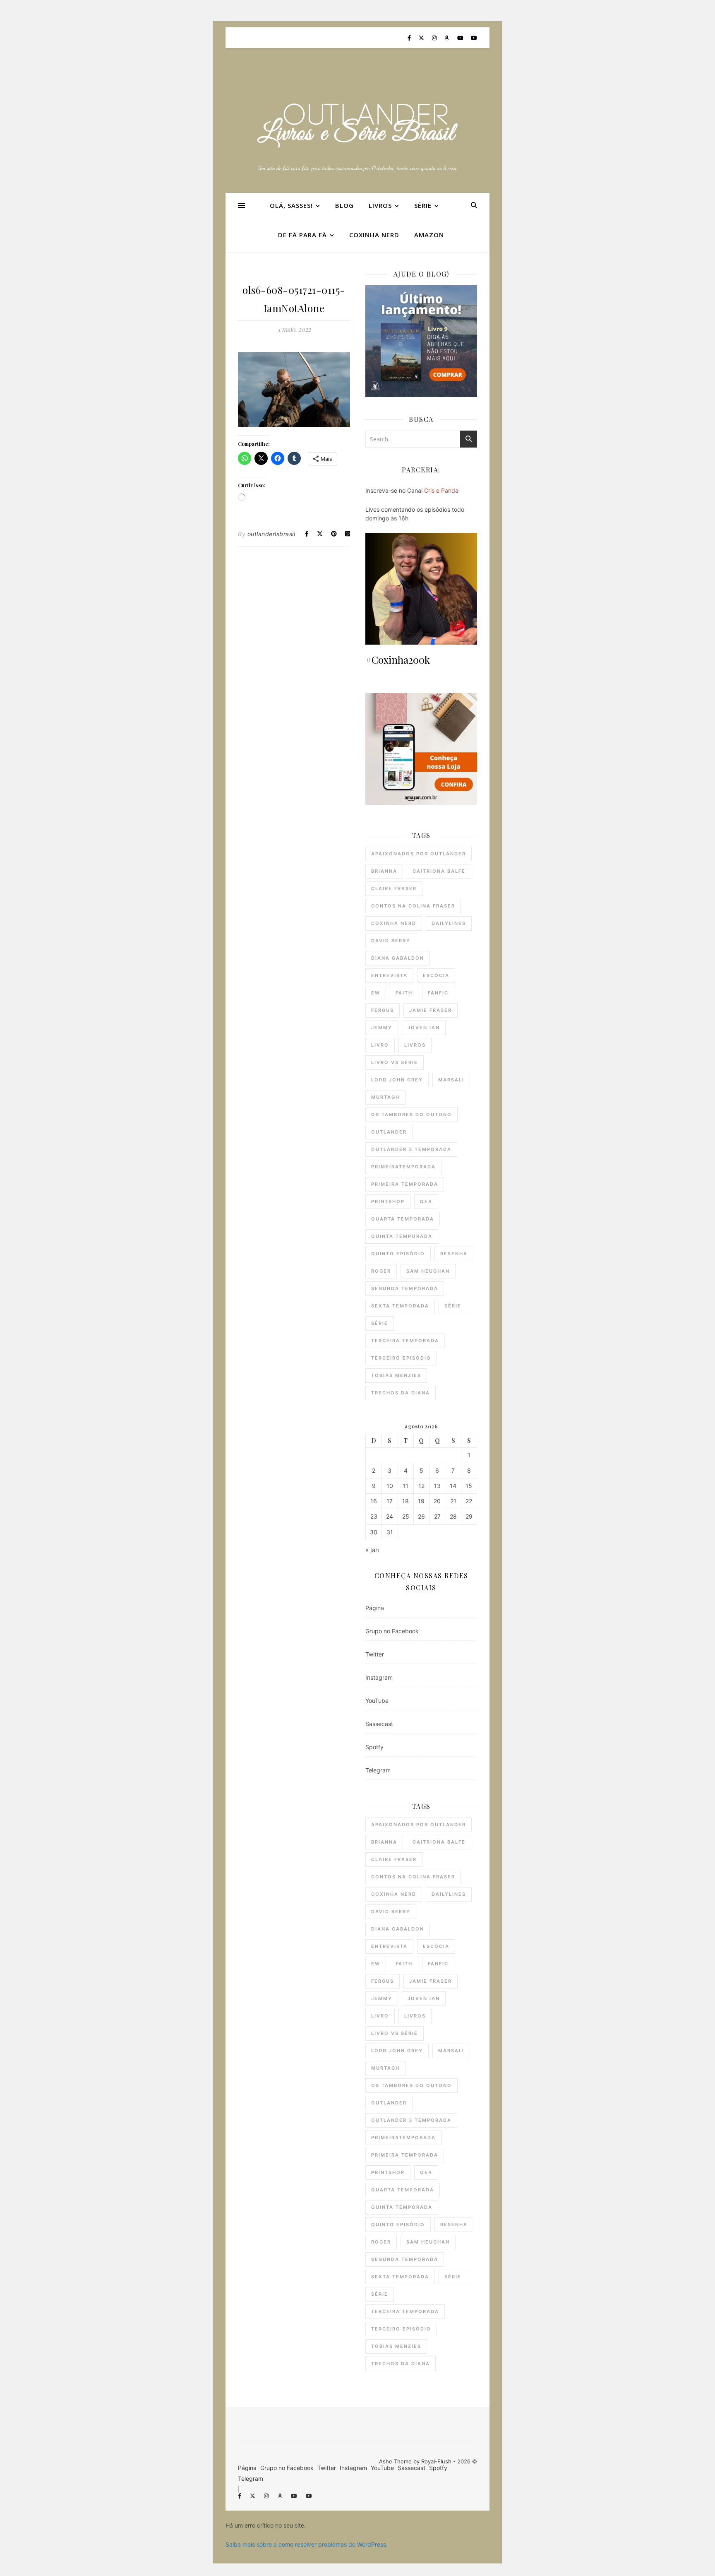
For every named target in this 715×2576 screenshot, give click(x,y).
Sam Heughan (428, 1271)
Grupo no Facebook (392, 1631)
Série (423, 205)
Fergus (383, 1010)
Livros (380, 205)
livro (380, 1045)
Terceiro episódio (401, 1358)
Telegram (378, 1770)
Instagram (379, 1677)
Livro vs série (395, 1062)
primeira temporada (405, 1184)
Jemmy (382, 1028)
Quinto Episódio (398, 1254)
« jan (372, 1550)
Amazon (429, 235)
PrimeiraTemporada (403, 1167)
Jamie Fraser (431, 1010)
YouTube (377, 1701)
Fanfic (438, 993)
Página (375, 1608)
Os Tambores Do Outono (411, 1115)
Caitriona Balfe (439, 871)
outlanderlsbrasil (271, 534)
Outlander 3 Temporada (411, 1149)
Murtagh (385, 1097)
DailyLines (449, 923)
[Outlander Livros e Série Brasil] (357, 125)
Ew (376, 993)
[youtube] (461, 38)
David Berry (391, 941)
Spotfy (374, 1747)
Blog (344, 205)
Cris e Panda (441, 490)
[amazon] (447, 38)
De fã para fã (302, 235)
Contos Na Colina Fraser (413, 906)
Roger (381, 1271)
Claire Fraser (394, 888)
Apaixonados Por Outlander (419, 854)
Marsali (451, 1080)
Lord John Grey (397, 1080)
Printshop (388, 1201)
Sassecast (379, 1724)
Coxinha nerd (374, 235)
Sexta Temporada (400, 1306)
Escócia (436, 975)
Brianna (384, 871)
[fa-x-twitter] (422, 38)
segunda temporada (405, 1288)
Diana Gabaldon (398, 958)
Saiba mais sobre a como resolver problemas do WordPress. (307, 2544)
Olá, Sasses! (291, 205)
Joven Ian (424, 1028)
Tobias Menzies (396, 1375)
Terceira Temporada (405, 1341)
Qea (426, 1201)
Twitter (375, 1654)
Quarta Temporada (403, 1219)
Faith (404, 993)
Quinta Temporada (402, 1236)
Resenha (454, 1254)
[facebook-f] (410, 38)
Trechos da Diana (401, 1393)
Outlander (389, 1132)
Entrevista (389, 975)
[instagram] (435, 38)
